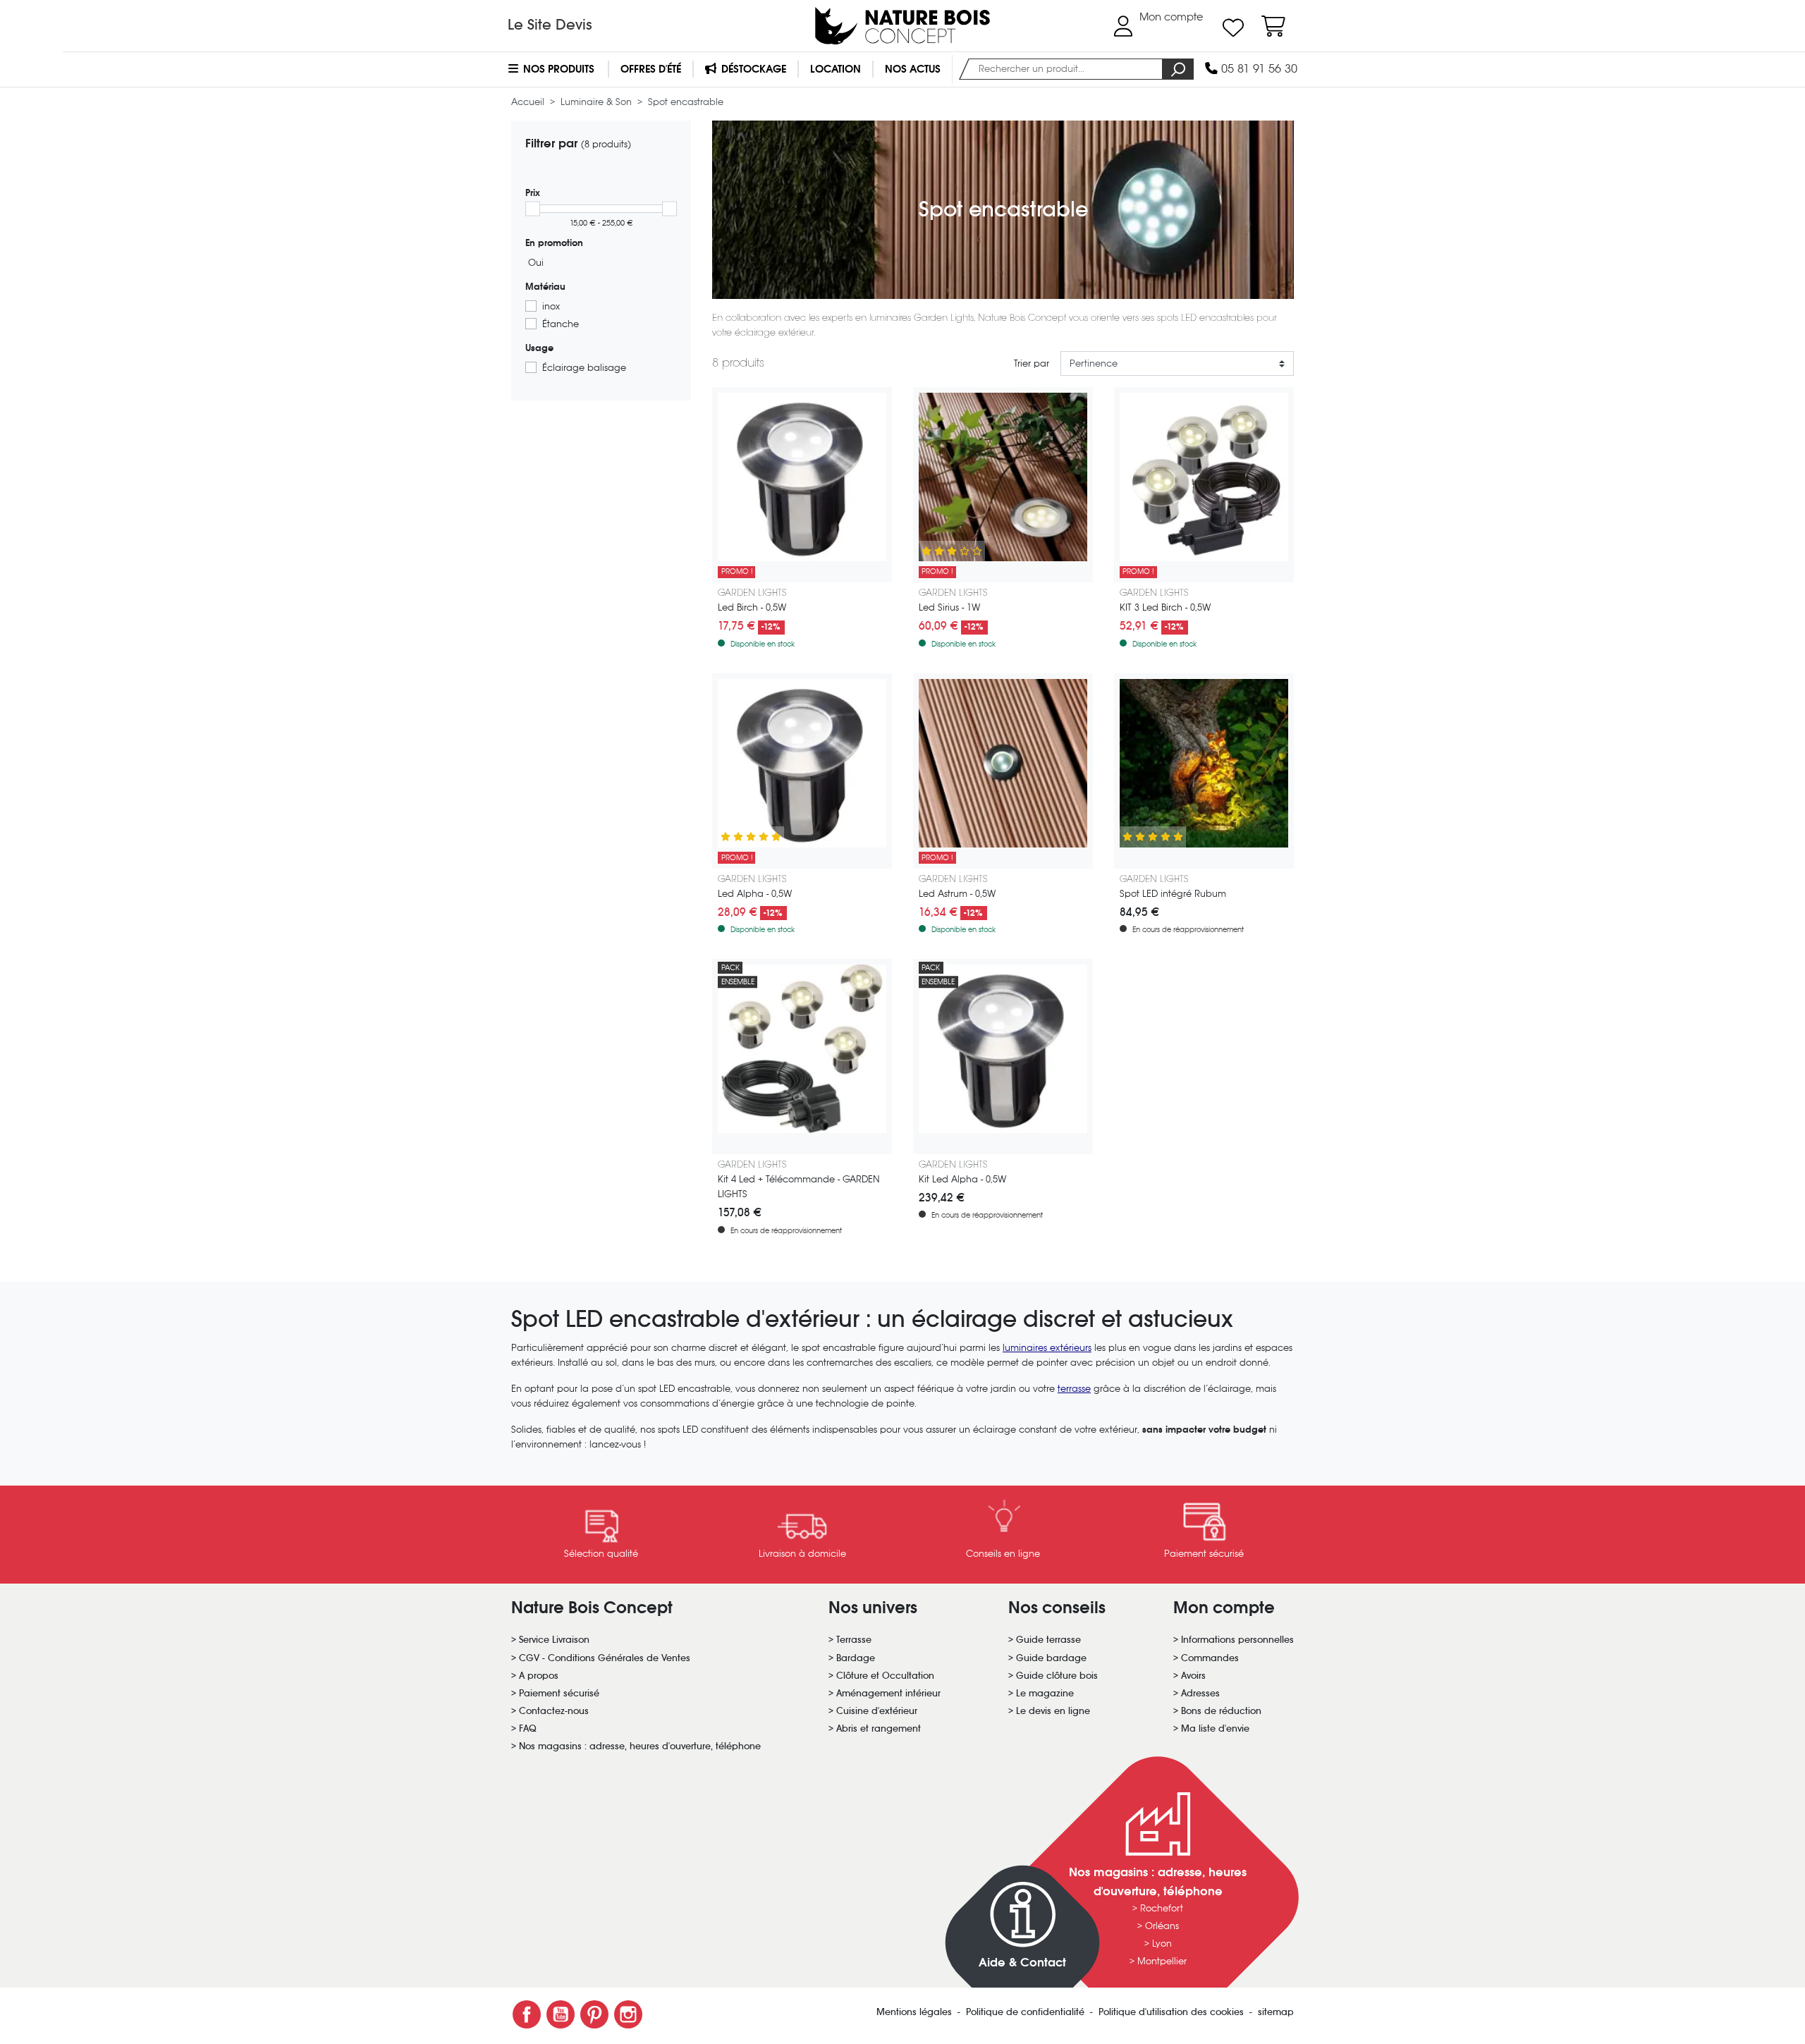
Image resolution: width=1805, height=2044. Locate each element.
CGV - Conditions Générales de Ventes (605, 1658)
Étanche (561, 324)
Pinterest (594, 2014)
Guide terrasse (1048, 1640)
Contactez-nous (554, 1711)
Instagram (628, 2014)
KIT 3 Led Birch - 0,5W (1165, 607)
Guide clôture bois (1057, 1676)
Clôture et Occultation (885, 1676)
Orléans (1162, 1926)
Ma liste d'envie (1215, 1728)
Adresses (1200, 1693)
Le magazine (1045, 1693)
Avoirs (1193, 1676)
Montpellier (1162, 1961)
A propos (539, 1676)
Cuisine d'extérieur (877, 1711)
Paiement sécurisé (559, 1693)
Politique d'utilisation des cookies (1173, 2012)
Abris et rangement (879, 1728)
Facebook (527, 2014)
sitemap (1276, 2012)
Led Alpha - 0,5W (755, 894)
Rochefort (1162, 1908)
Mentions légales (916, 2012)
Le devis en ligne (1053, 1711)
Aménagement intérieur (888, 1693)
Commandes (1210, 1658)
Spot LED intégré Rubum (1173, 894)
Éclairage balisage (584, 368)
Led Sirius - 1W (949, 607)
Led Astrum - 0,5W (957, 894)
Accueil (529, 102)
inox (551, 306)
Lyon (1162, 1944)
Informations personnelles (1237, 1640)
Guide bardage (1051, 1658)
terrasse (1074, 1389)
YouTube (561, 2014)
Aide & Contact (1022, 1963)
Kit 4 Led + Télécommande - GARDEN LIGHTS (799, 1187)
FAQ (528, 1728)
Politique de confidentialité (1027, 2012)
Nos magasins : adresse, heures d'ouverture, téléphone (640, 1746)
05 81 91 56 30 (1258, 69)
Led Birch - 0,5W (752, 607)
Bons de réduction (1221, 1711)
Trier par (1032, 363)
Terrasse (854, 1640)
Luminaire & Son (598, 102)
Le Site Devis (550, 25)
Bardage (856, 1658)
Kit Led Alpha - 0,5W (962, 1179)
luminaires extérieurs (1047, 1348)
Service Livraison (554, 1640)
